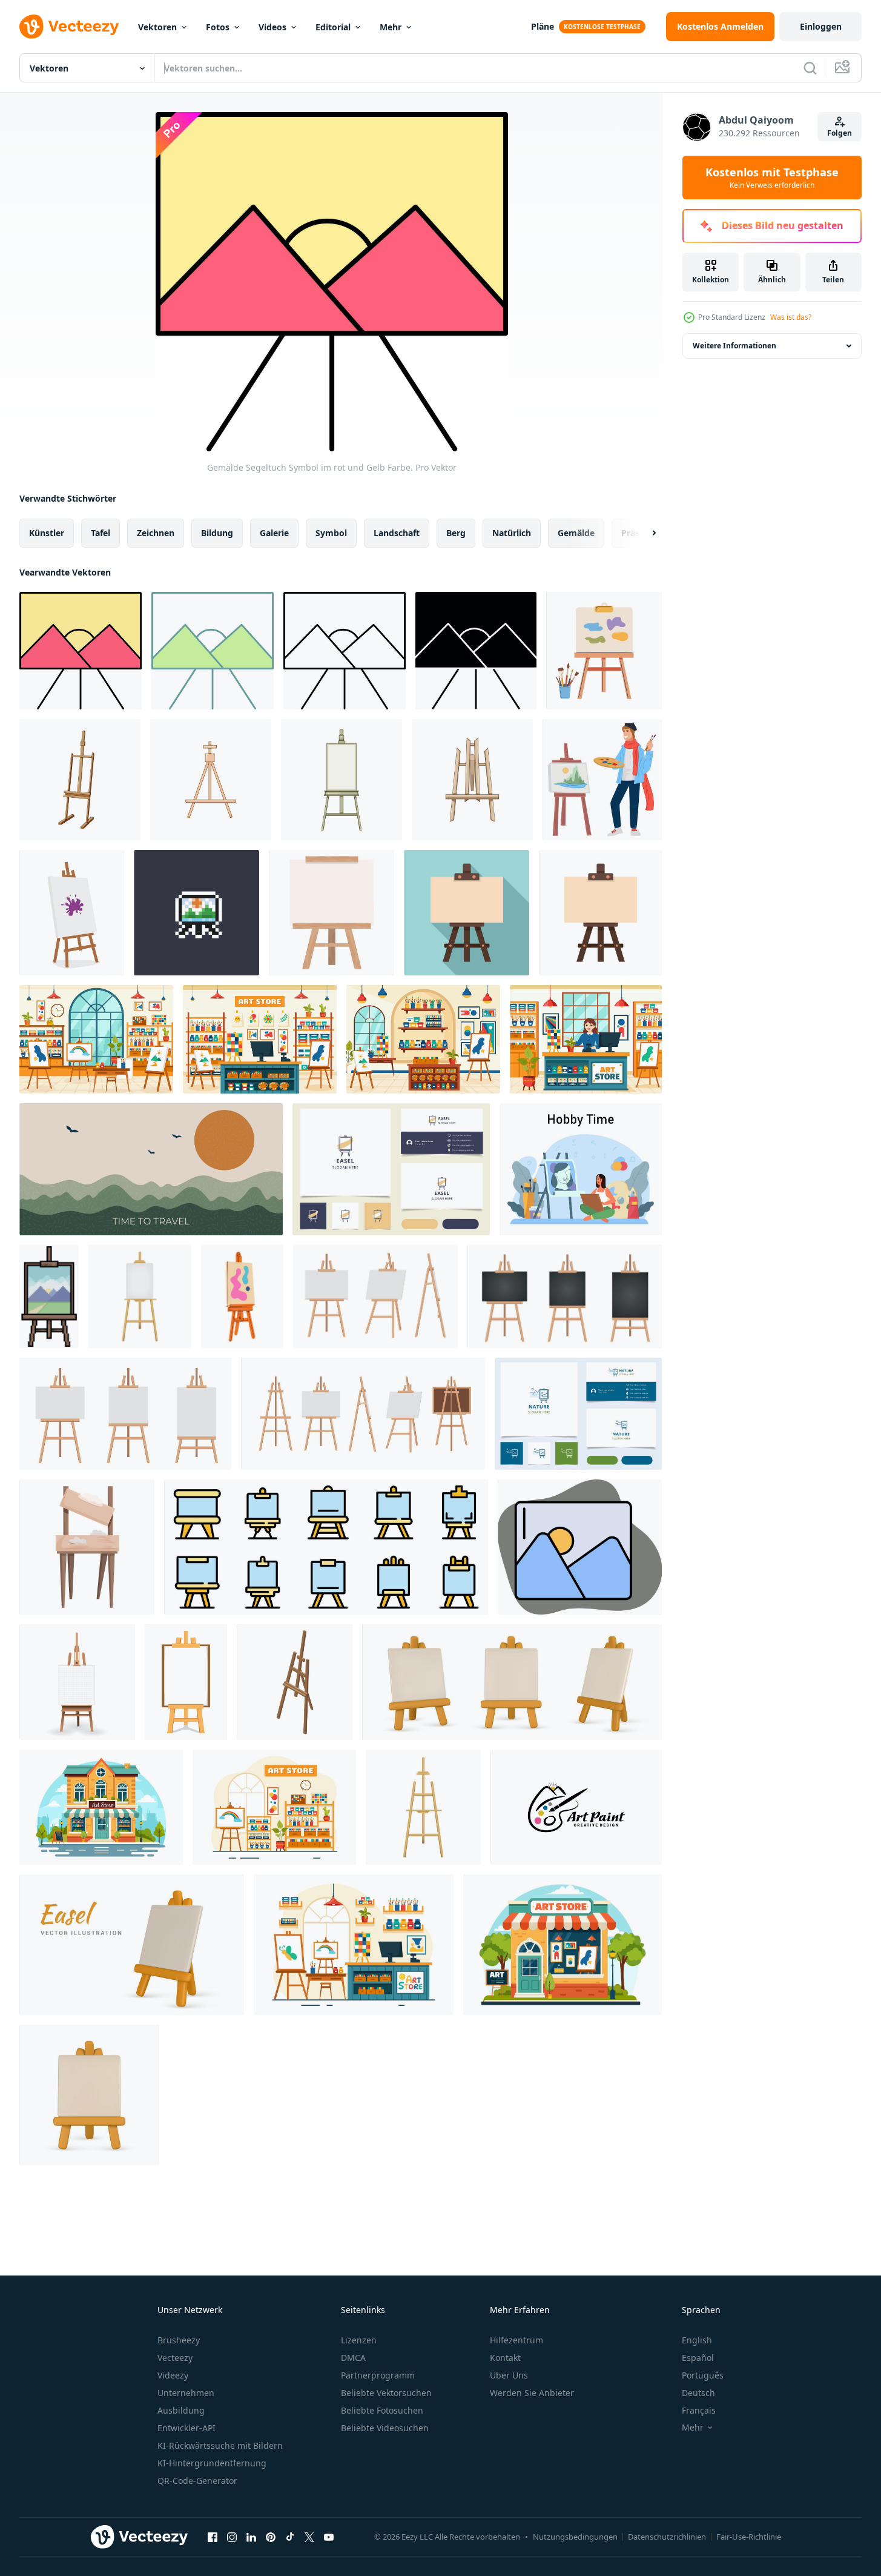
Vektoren (157, 27)
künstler (47, 533)
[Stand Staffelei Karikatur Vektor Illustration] (342, 780)
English (697, 2340)
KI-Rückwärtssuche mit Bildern (220, 2445)
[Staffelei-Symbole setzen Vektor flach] (326, 1547)
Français (699, 2410)
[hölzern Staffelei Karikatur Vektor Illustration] (472, 780)
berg (456, 533)
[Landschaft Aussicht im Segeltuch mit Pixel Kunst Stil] (196, 913)
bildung (217, 533)
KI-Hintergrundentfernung (212, 2463)
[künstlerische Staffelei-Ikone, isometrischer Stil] (295, 1682)
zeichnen (156, 533)
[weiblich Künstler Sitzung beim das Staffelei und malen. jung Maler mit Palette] (581, 1169)
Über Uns (509, 2375)
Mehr (391, 27)
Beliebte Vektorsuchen (386, 2393)
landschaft (397, 533)
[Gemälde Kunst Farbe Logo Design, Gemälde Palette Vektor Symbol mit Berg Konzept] (576, 1807)
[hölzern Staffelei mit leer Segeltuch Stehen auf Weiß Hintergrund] (332, 913)
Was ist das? (791, 317)
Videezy (173, 2375)
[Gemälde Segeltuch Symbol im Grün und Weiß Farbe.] (213, 651)
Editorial (333, 27)
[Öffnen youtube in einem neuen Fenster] (329, 2537)
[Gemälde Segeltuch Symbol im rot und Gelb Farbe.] (81, 651)
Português (703, 2375)
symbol (331, 533)
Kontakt (505, 2358)
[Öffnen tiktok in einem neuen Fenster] (290, 2537)
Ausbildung (181, 2410)
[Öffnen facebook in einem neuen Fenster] (213, 2537)
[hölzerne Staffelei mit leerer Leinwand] (87, 1547)
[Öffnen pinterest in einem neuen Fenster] (271, 2537)
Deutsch (698, 2393)
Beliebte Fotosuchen (382, 2410)
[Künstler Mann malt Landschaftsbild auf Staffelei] (602, 780)
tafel (101, 533)
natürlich (512, 533)
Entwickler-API (186, 2428)
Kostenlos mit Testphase (772, 178)
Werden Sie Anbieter (532, 2393)
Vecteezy (175, 2358)
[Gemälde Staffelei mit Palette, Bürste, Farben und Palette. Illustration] (604, 651)
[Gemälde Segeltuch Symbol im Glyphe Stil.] (476, 651)
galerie (274, 533)
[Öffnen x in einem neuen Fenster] (309, 2537)
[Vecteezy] (69, 27)
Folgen (840, 133)
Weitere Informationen (734, 346)
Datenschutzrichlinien (667, 2537)
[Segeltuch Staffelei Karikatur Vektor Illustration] (80, 780)
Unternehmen (186, 2393)
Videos (272, 27)
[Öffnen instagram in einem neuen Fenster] (232, 2537)
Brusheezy (179, 2340)
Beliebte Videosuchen (385, 2428)
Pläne (543, 26)
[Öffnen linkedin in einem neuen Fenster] (251, 2537)
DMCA (353, 2358)
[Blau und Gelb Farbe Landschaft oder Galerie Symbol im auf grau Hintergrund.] (580, 1547)
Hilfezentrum (516, 2340)
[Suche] (810, 68)
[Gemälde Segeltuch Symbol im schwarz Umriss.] (345, 651)
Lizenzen (359, 2340)
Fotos (218, 27)
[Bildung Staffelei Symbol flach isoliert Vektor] (600, 913)
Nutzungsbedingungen (575, 2537)
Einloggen (821, 26)
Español (698, 2358)
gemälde (576, 533)
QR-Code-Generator (197, 2481)
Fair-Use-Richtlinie (749, 2537)
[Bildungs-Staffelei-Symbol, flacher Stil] (467, 913)
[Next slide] (644, 533)
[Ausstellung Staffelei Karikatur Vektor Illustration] (211, 780)
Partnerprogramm (378, 2375)
